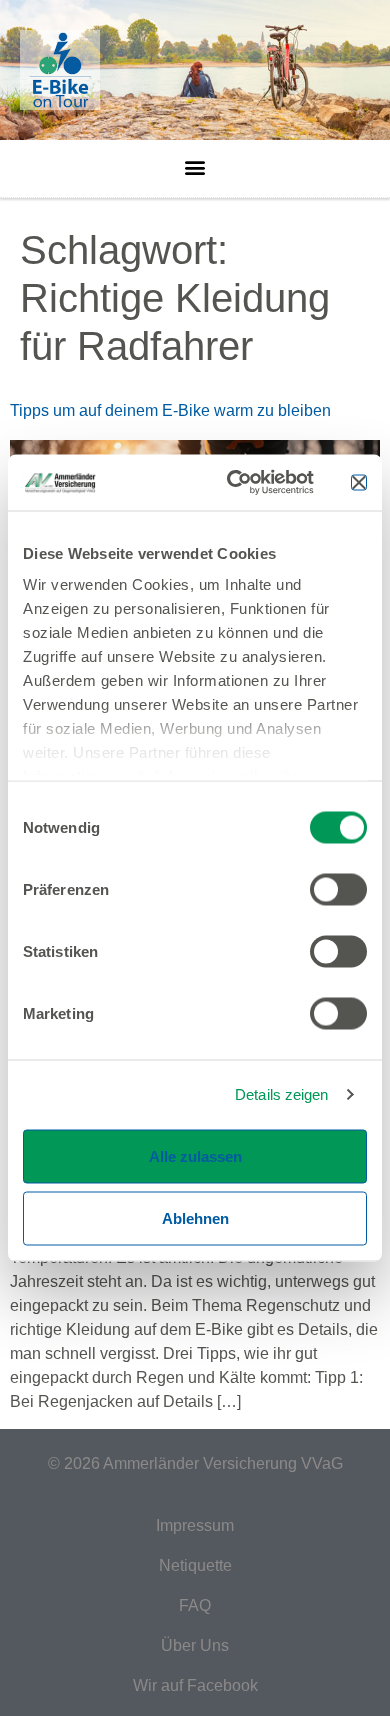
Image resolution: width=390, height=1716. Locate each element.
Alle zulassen (195, 1155)
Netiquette (195, 1565)
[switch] (338, 889)
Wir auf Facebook (195, 1685)
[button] (195, 162)
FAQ (195, 1605)
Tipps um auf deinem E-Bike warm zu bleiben (170, 410)
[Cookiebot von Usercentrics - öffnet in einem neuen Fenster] (234, 483)
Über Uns (195, 1645)
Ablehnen (195, 1217)
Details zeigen (281, 1094)
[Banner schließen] (359, 482)
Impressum (195, 1525)
